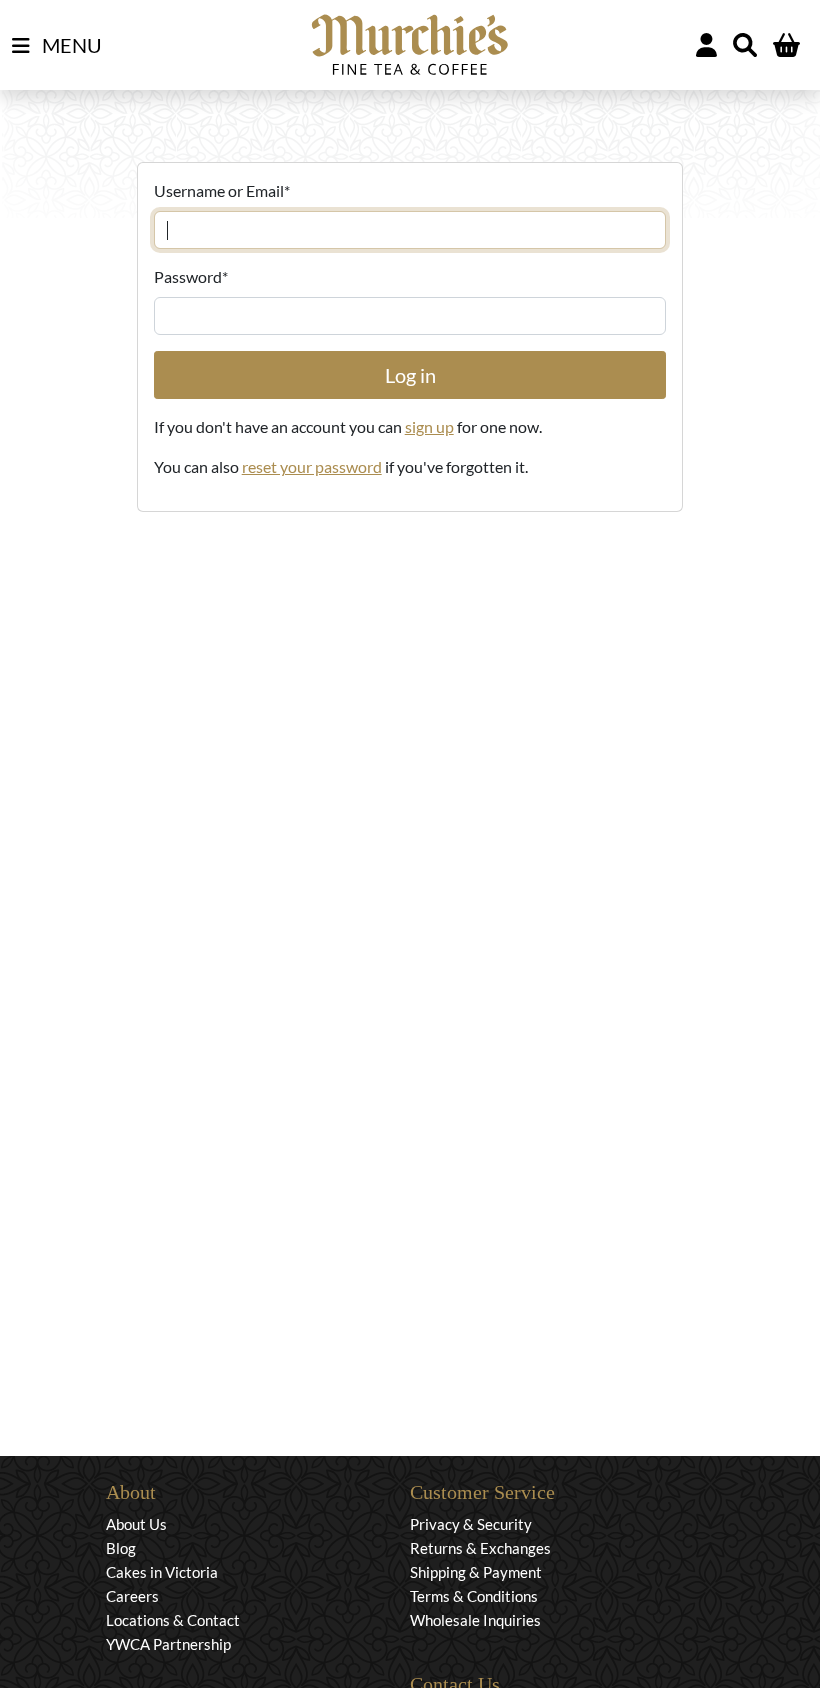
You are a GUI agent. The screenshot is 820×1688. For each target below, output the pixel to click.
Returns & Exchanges (480, 1548)
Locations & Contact (173, 1620)
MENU (70, 45)
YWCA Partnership (168, 1644)
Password (191, 276)
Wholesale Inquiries (475, 1620)
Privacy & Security (471, 1524)
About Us (136, 1524)
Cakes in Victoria (162, 1572)
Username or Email (222, 190)
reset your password (312, 466)
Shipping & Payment (476, 1572)
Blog (121, 1548)
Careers (132, 1596)
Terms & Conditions (474, 1596)
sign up (429, 426)
